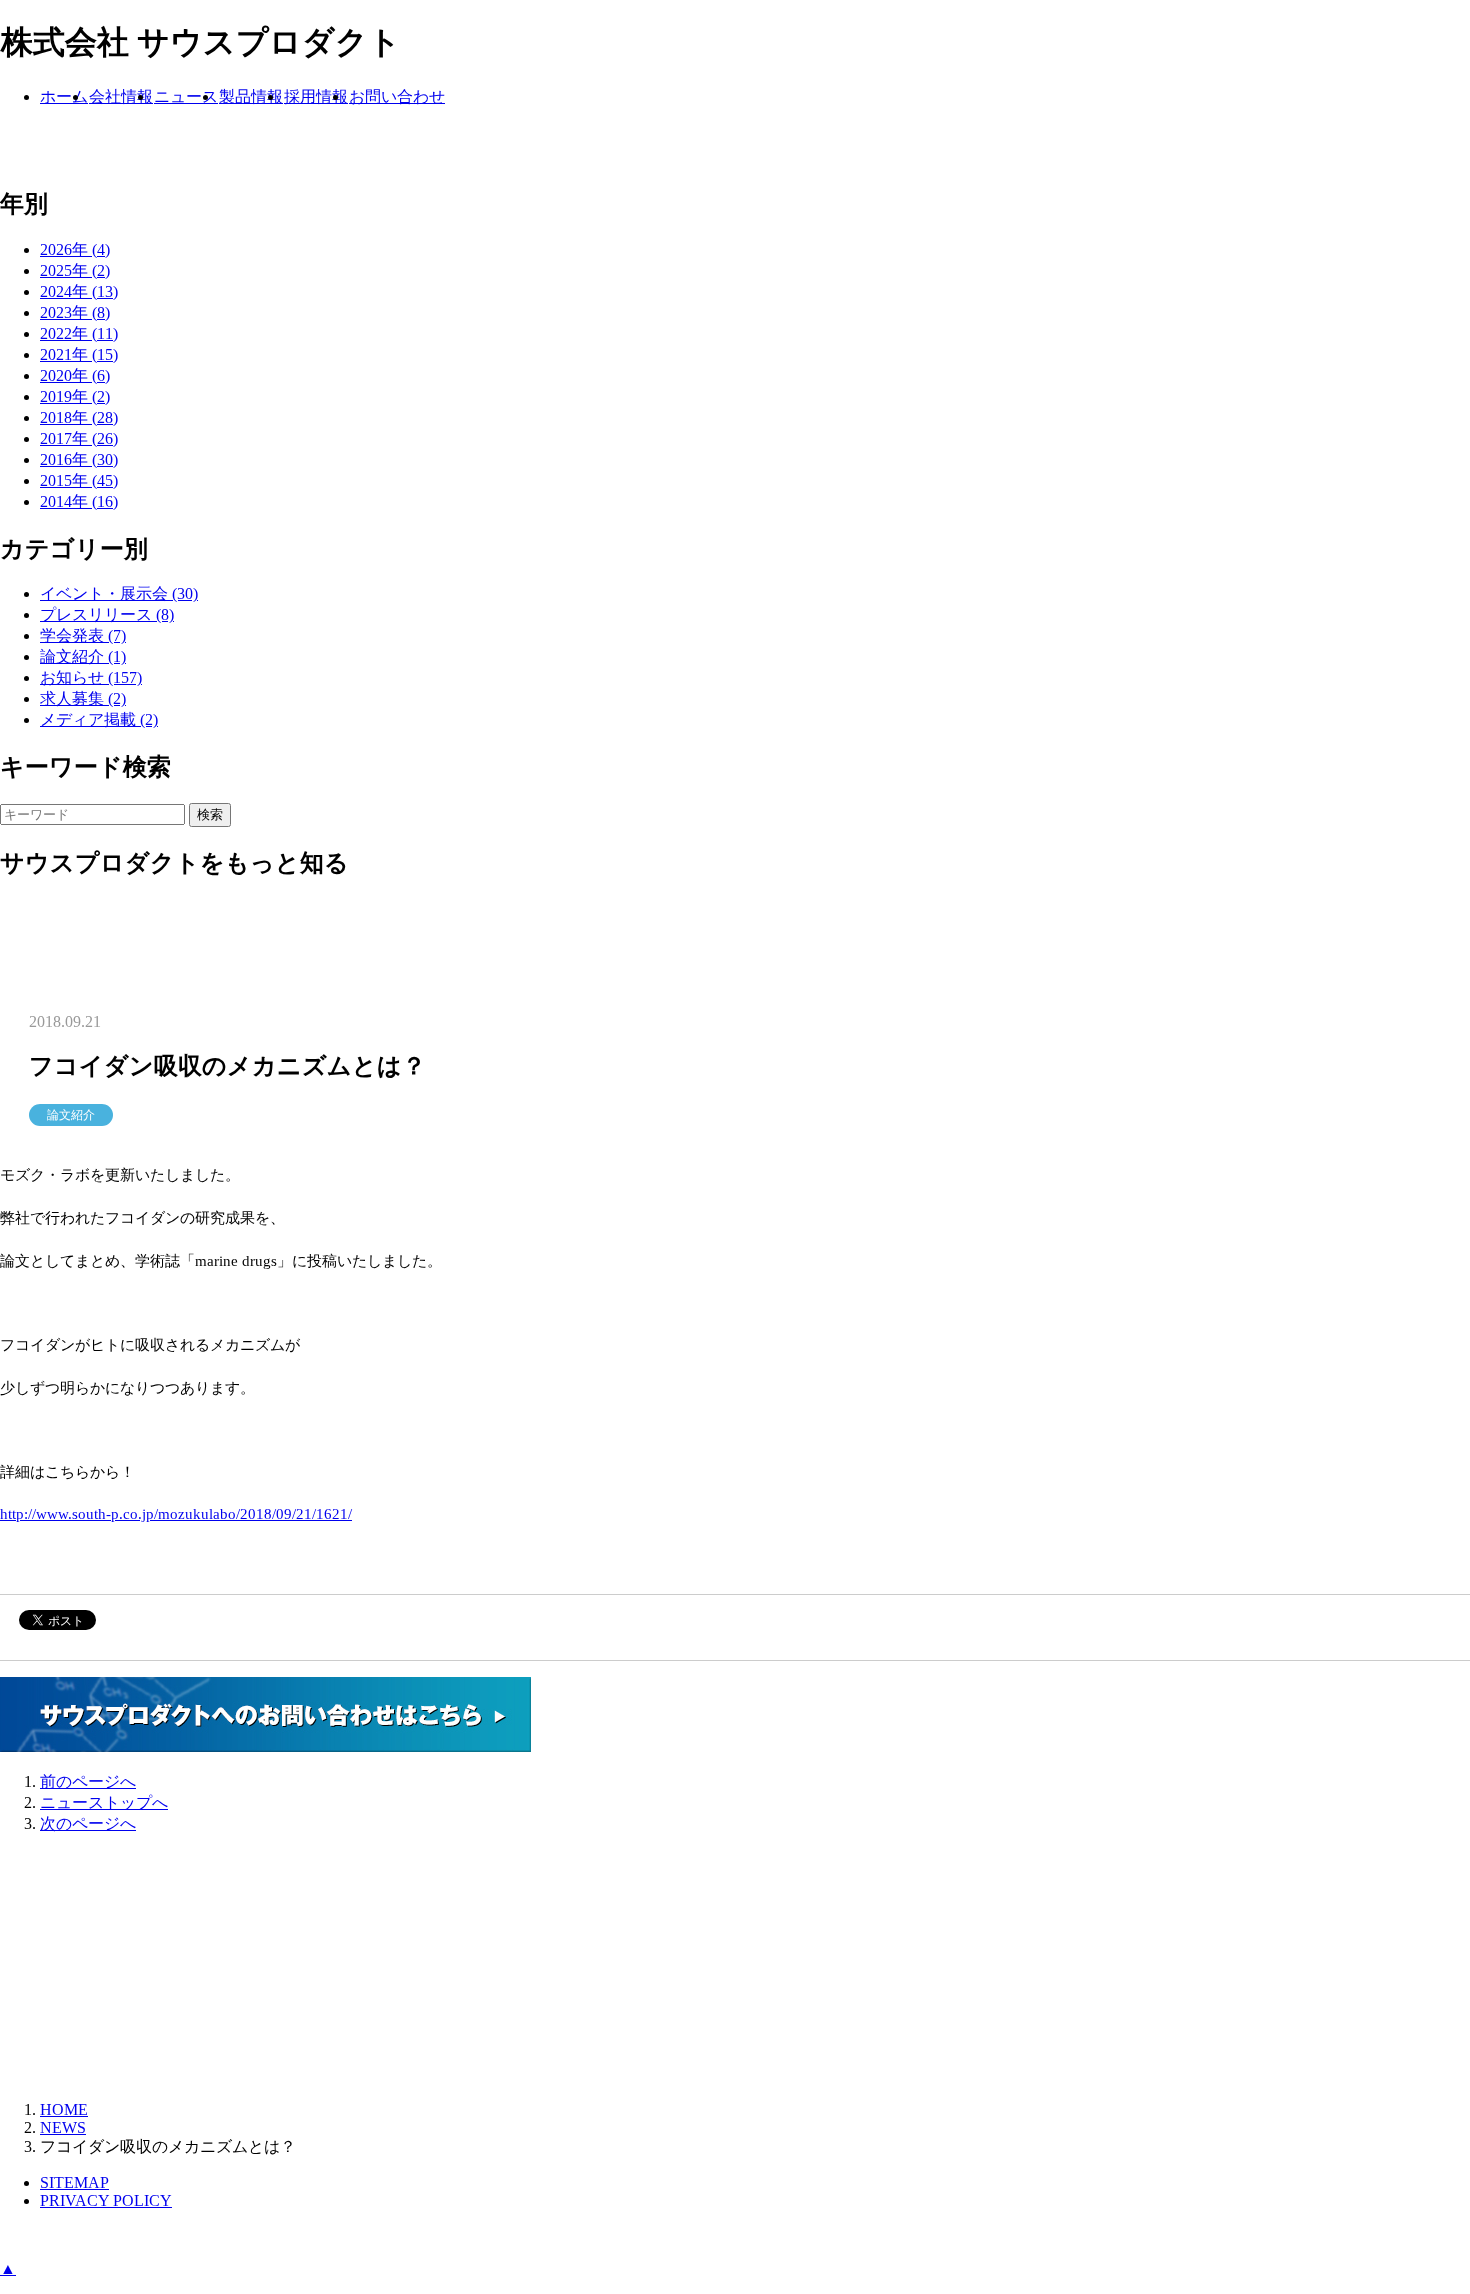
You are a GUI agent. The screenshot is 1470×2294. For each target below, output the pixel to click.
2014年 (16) (79, 501)
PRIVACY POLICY (106, 2200)
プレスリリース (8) (107, 614)
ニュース (186, 96)
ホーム (64, 96)
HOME (64, 2109)
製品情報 (251, 96)
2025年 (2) (75, 270)
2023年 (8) (75, 312)
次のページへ (88, 1823)
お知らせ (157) (91, 677)
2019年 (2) (75, 396)
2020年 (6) (75, 375)
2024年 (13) (79, 291)
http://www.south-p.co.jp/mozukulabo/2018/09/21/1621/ (176, 1514)
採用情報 (316, 96)
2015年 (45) (79, 480)
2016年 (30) (79, 459)
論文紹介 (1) (83, 656)
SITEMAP (74, 2182)
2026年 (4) (75, 249)
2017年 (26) (79, 438)
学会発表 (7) (83, 635)
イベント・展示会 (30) (119, 593)
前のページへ (88, 1781)
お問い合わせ (397, 96)
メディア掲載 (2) (99, 719)
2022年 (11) (79, 333)
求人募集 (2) (83, 698)
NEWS (63, 2127)
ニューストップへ (104, 1802)
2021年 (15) (79, 354)
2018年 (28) (79, 417)
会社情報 (121, 96)
